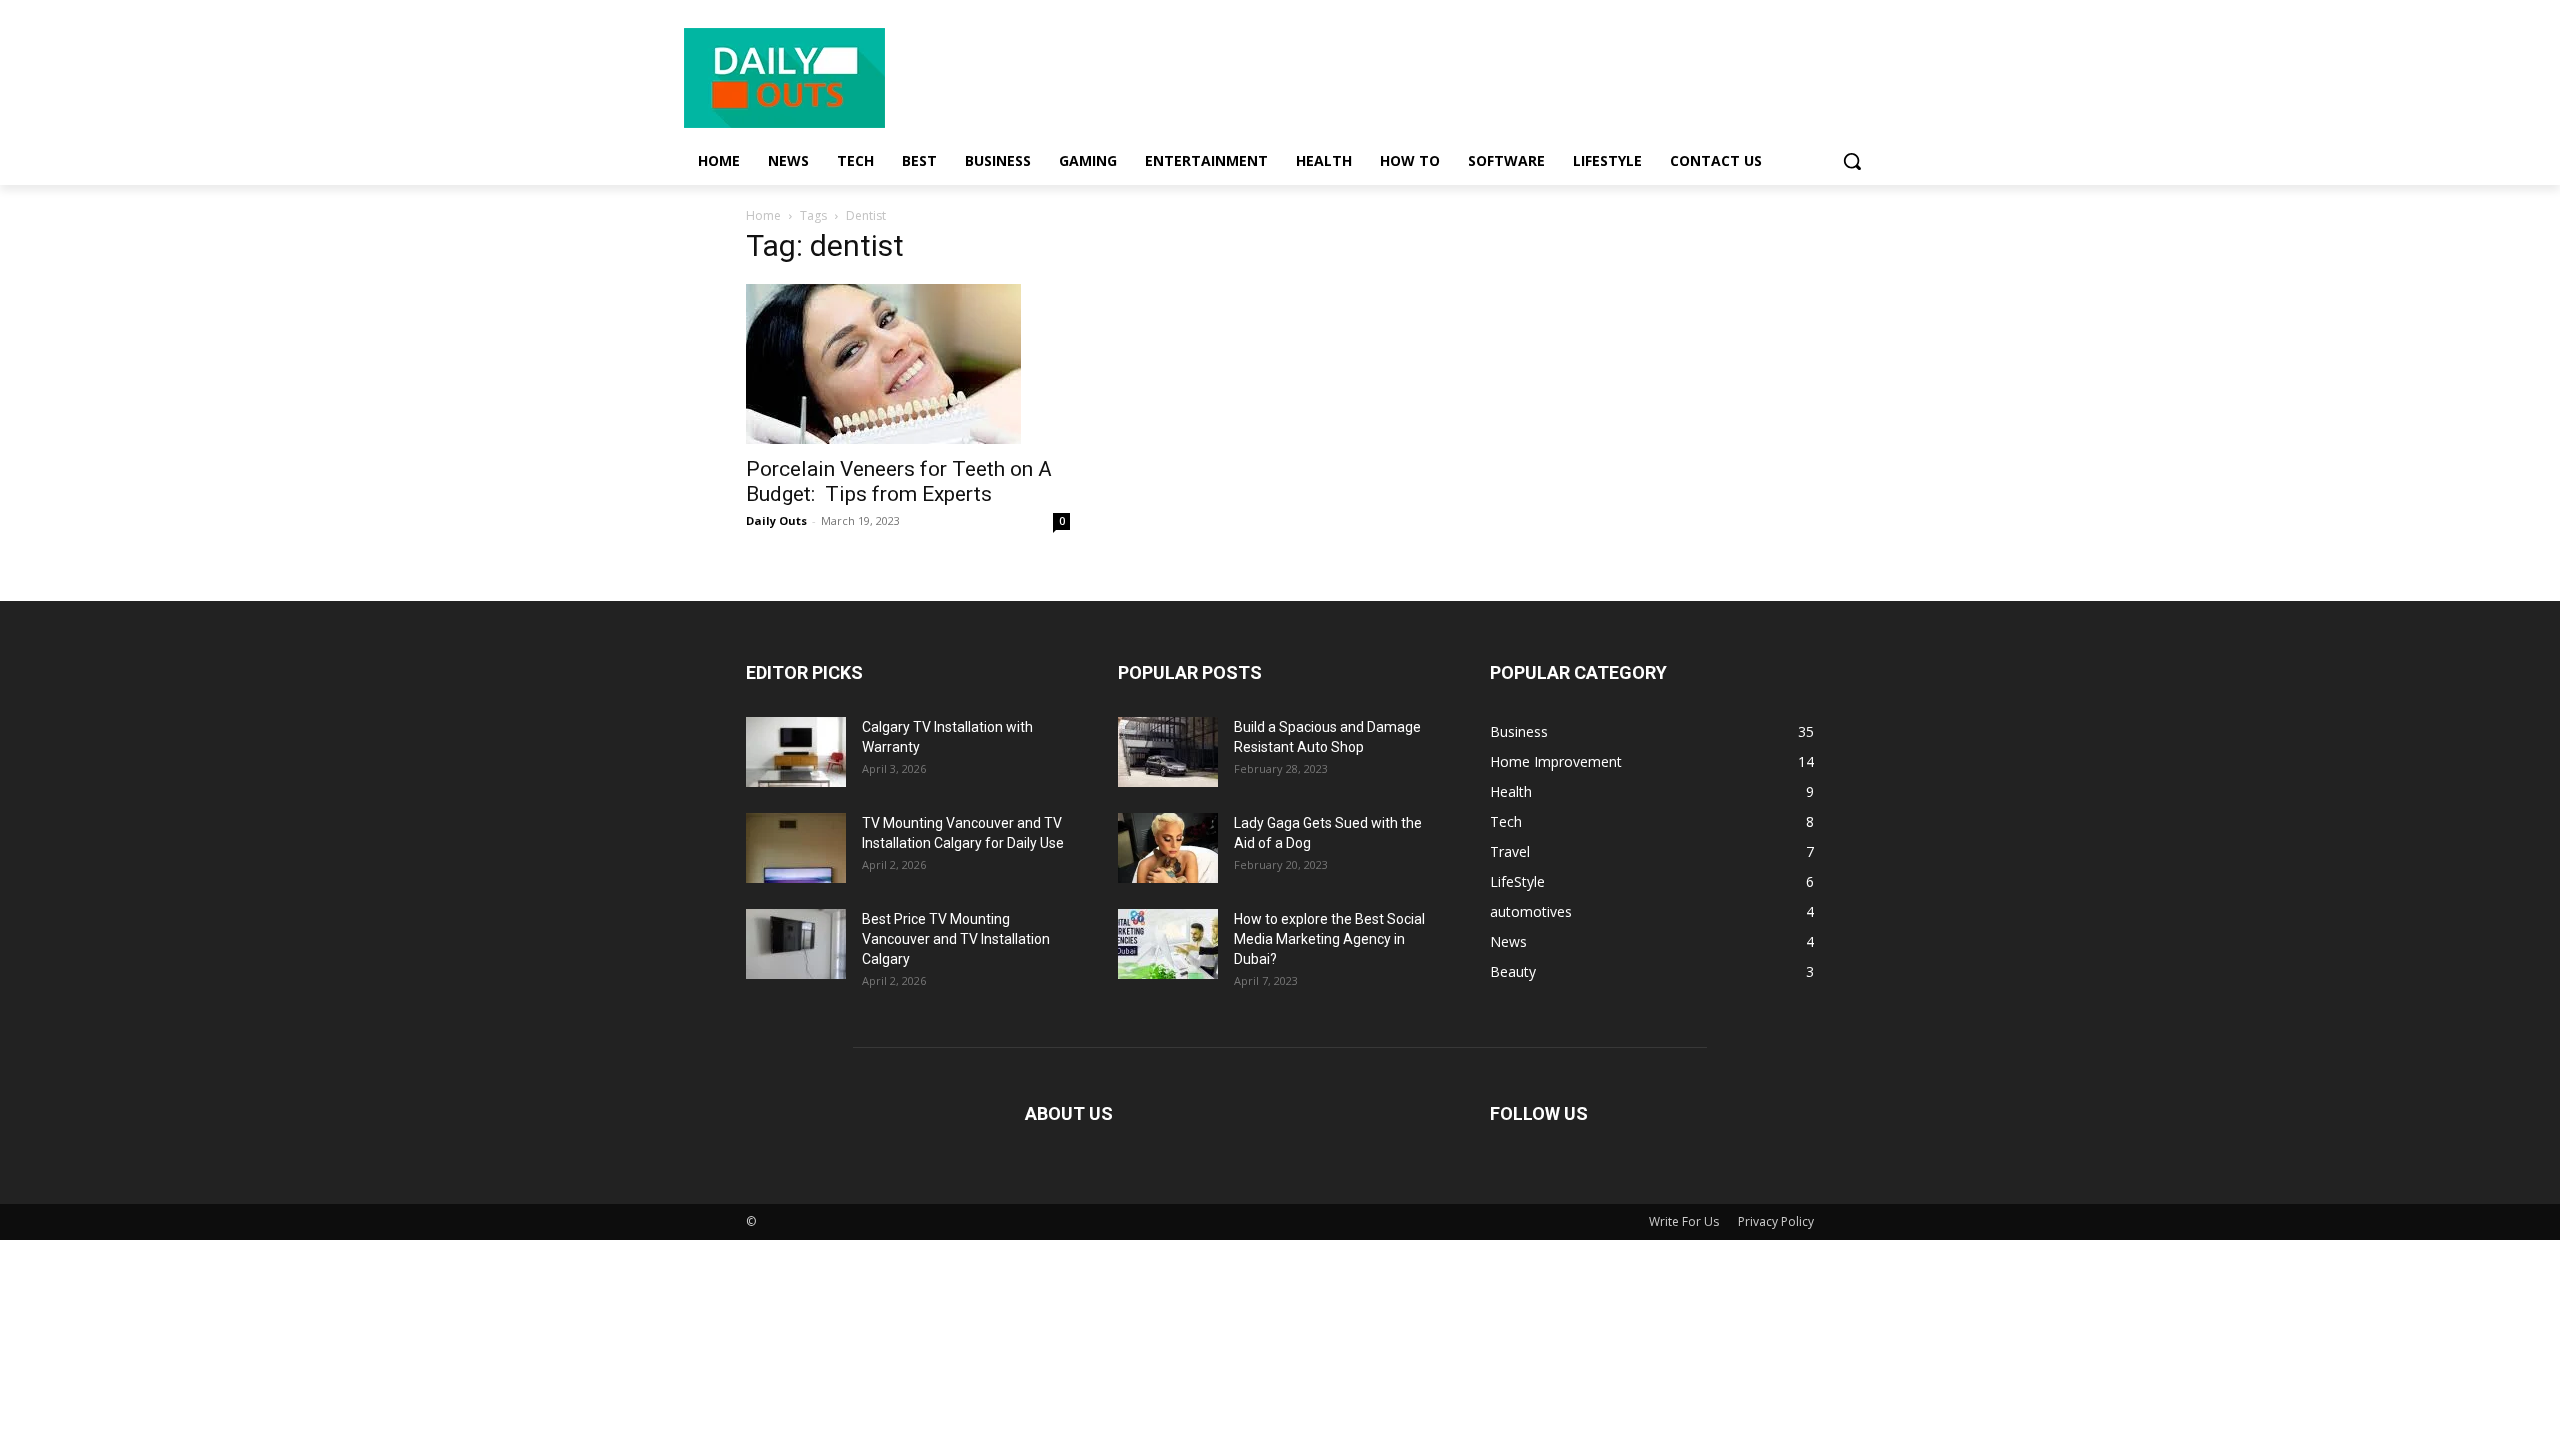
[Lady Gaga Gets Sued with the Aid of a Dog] (1168, 848)
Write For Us (1684, 1221)
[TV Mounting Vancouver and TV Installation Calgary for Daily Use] (796, 848)
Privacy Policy (1776, 1221)
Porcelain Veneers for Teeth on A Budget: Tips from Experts (899, 481)
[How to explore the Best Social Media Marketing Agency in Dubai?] (1168, 944)
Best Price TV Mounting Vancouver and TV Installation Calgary (956, 939)
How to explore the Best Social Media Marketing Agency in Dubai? (1329, 939)
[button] (1852, 161)
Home (763, 215)
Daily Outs (776, 520)
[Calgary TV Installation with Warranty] (796, 752)
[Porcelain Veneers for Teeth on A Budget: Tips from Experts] (908, 364)
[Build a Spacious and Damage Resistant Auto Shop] (1168, 752)
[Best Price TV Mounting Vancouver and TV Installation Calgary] (796, 944)
